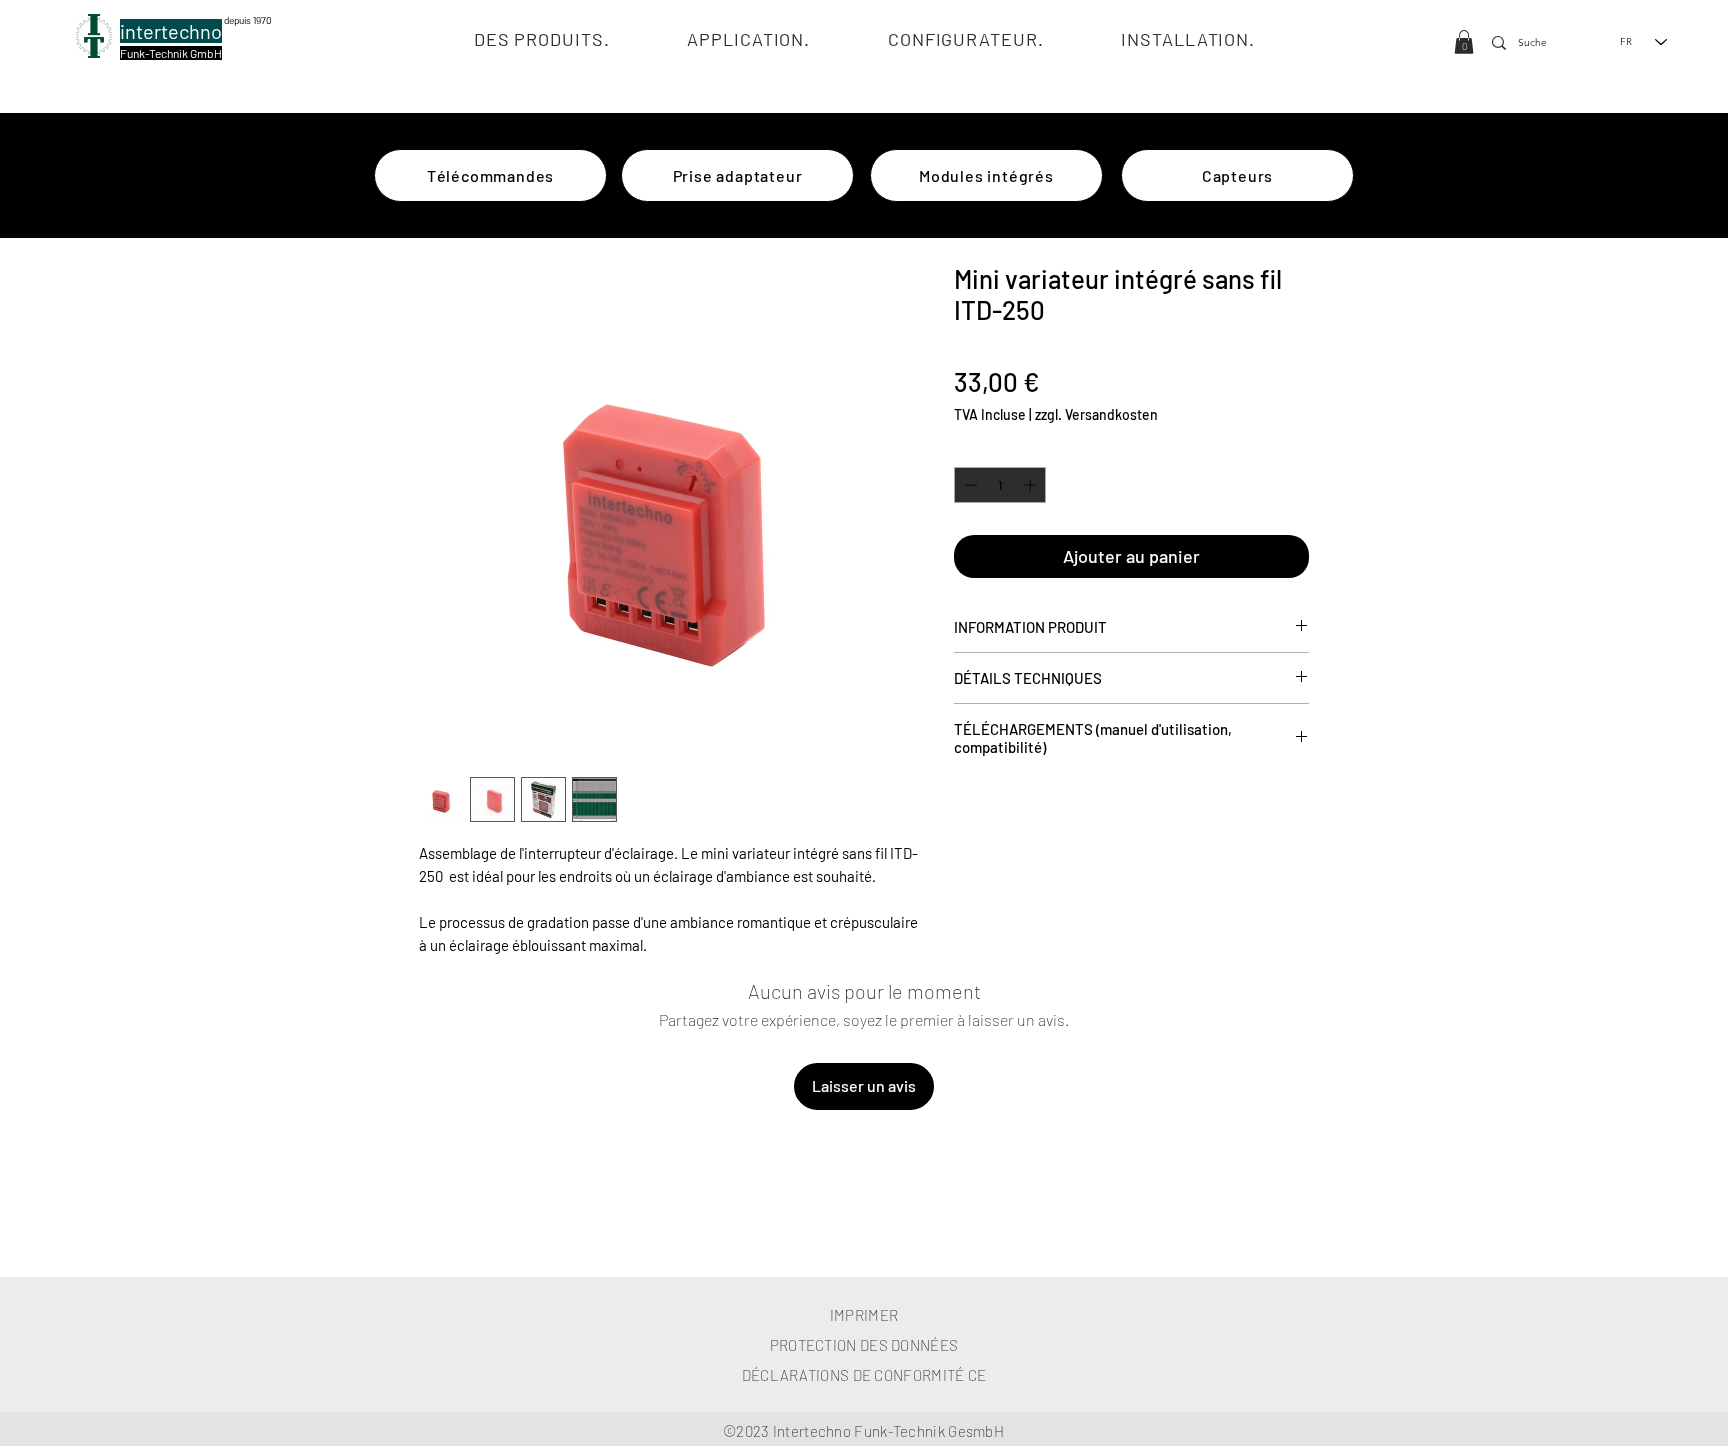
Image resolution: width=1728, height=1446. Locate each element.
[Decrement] (969, 485)
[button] (1464, 42)
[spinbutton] (1000, 485)
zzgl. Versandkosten (1096, 414)
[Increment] (1032, 485)
